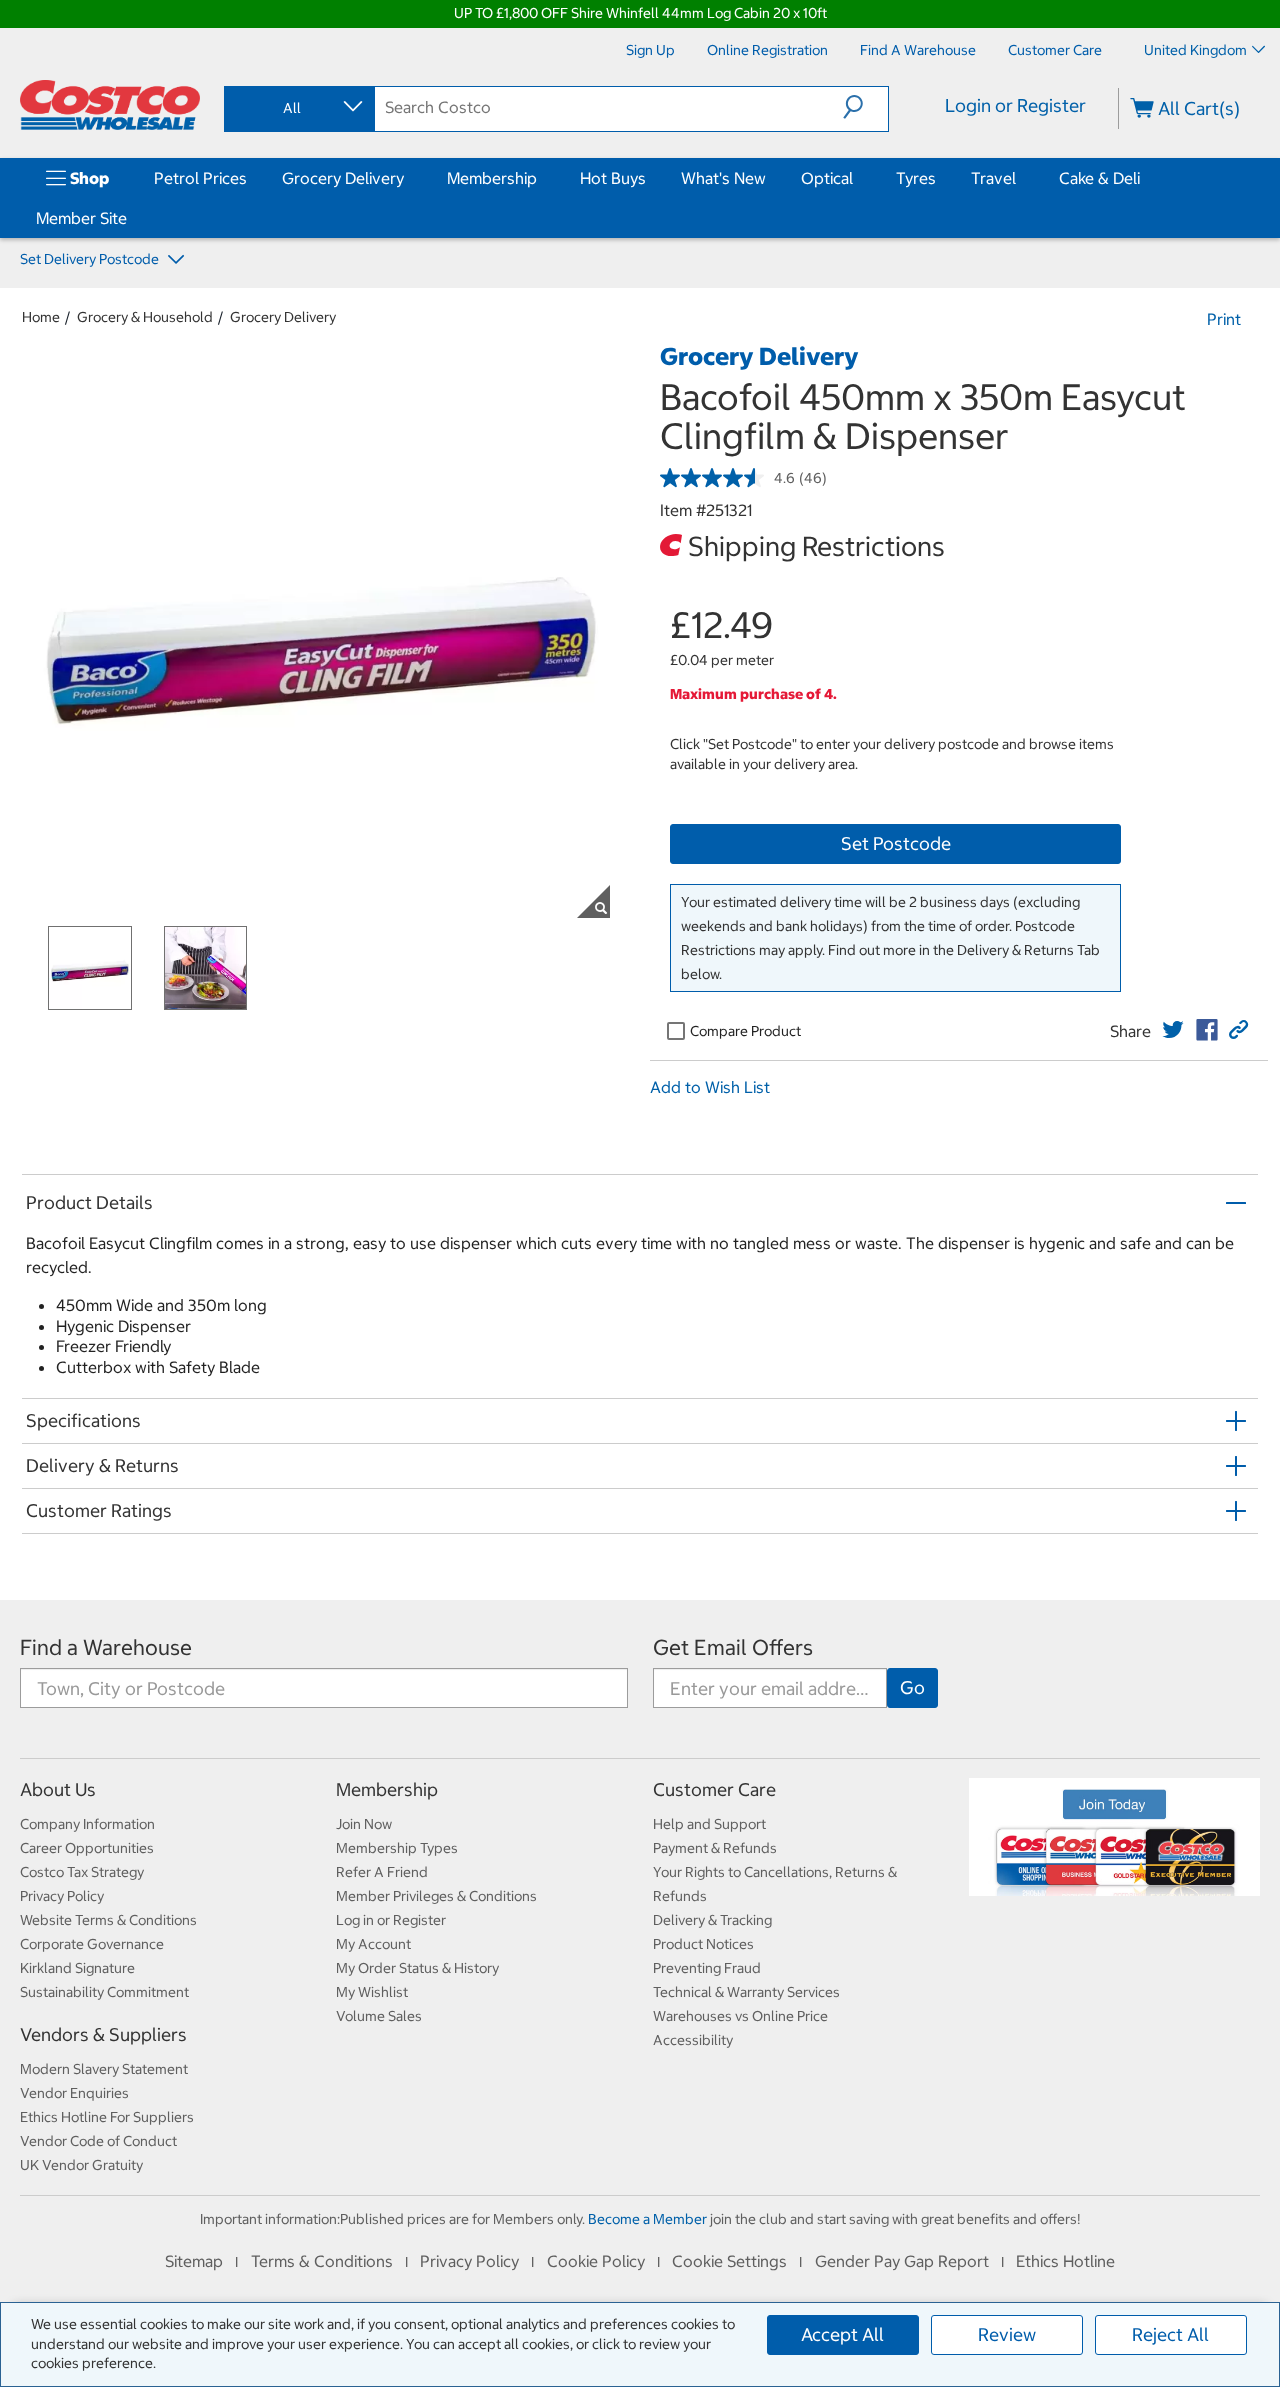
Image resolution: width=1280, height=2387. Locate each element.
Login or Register (1015, 105)
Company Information (87, 1824)
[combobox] (298, 108)
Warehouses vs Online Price (740, 2016)
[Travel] (1020, 178)
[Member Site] (131, 218)
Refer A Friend (382, 1872)
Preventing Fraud (707, 1968)
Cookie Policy (596, 2261)
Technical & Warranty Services (746, 1992)
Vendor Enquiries (74, 2093)
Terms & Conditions (322, 2261)
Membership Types (397, 1848)
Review (1007, 2334)
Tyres (916, 178)
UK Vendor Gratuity (81, 2165)
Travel (993, 178)
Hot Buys (613, 178)
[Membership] (541, 178)
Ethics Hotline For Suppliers (107, 2117)
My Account (373, 1944)
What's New (723, 178)
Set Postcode (896, 843)
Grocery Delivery (343, 178)
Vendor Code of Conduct (98, 2141)
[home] (110, 105)
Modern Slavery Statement (104, 2069)
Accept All (842, 2334)
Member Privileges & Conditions (436, 1896)
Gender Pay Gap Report (902, 2261)
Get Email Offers (733, 1647)
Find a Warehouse (106, 1647)
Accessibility (693, 2040)
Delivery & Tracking (712, 1920)
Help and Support (709, 1824)
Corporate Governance (92, 1944)
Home (41, 317)
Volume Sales (379, 2016)
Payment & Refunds (715, 1848)
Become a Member (647, 2219)
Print (1224, 319)
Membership (492, 178)
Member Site (81, 218)
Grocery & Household (145, 317)
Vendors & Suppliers (103, 2034)
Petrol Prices (200, 178)
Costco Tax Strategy (82, 1872)
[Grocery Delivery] (408, 178)
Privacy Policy (62, 1896)
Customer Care (714, 1789)
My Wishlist (372, 1992)
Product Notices (703, 1944)
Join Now (364, 1824)
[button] (865, 107)
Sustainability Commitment (104, 1992)
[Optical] (857, 178)
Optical (827, 178)
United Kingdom (1195, 50)
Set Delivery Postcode (91, 259)
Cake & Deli (1099, 178)
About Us (58, 1789)
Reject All (1170, 2334)
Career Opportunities (87, 1848)
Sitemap (194, 2261)
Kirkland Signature (77, 1968)
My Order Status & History (417, 1968)
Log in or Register (391, 1920)
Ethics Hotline (1065, 2261)
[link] (1173, 1030)
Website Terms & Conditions (108, 1920)
